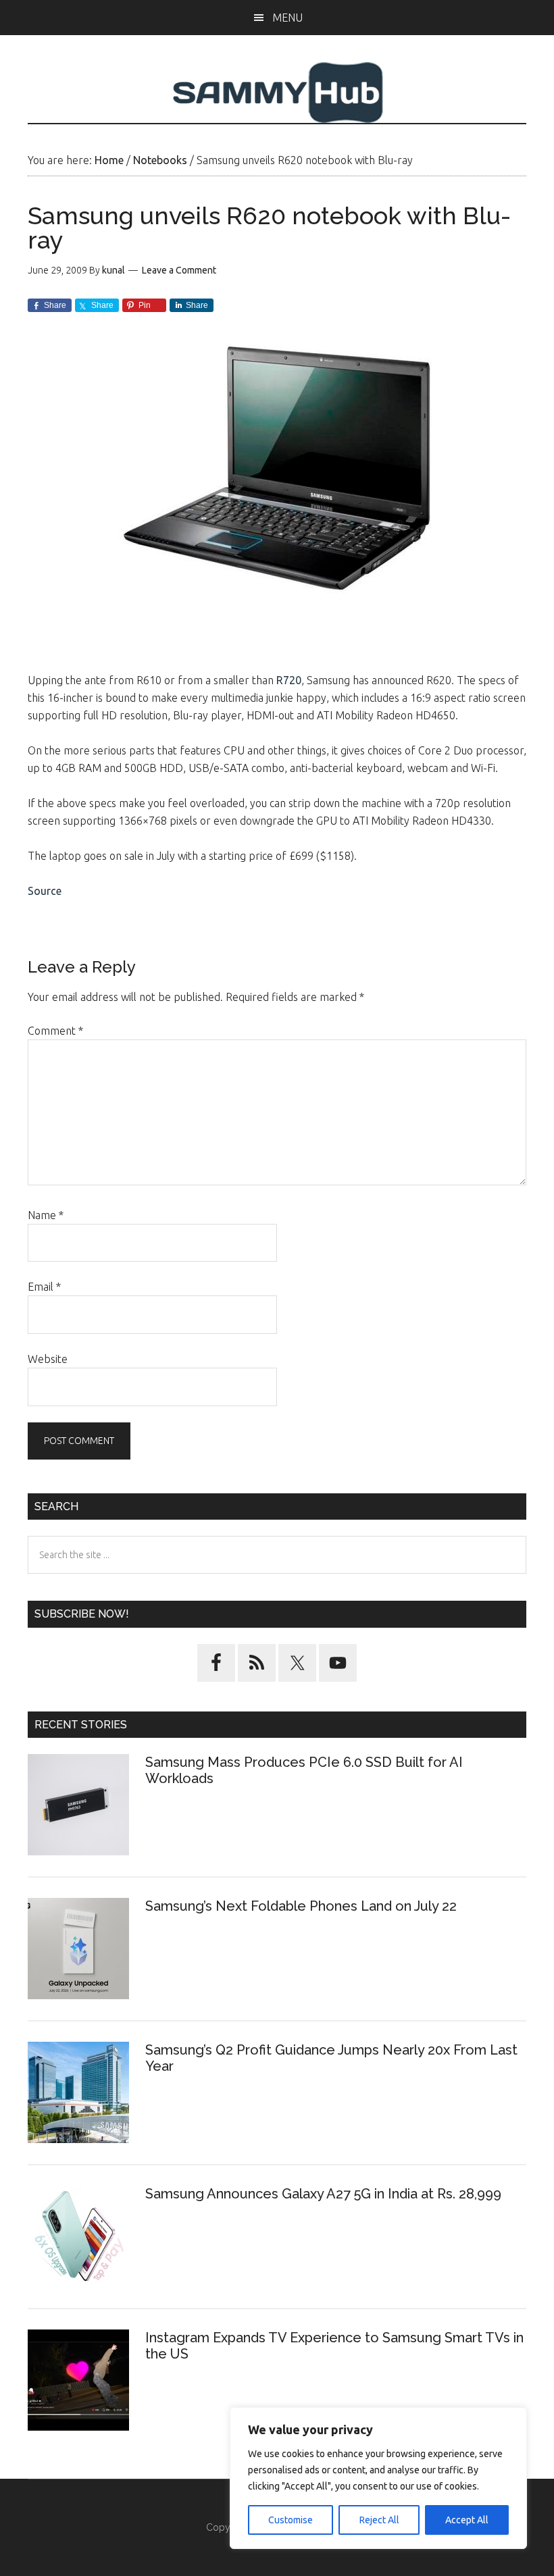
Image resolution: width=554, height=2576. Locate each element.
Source (45, 891)
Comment (55, 1031)
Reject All (379, 2520)
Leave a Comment (179, 270)
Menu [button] (287, 18)
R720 (289, 680)
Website (48, 1359)
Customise (291, 2520)
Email (44, 1287)
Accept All (467, 2520)
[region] (378, 2478)
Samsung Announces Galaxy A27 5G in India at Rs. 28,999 (325, 2194)
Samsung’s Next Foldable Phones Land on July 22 (301, 1906)
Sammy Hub (277, 93)
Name (46, 1215)
